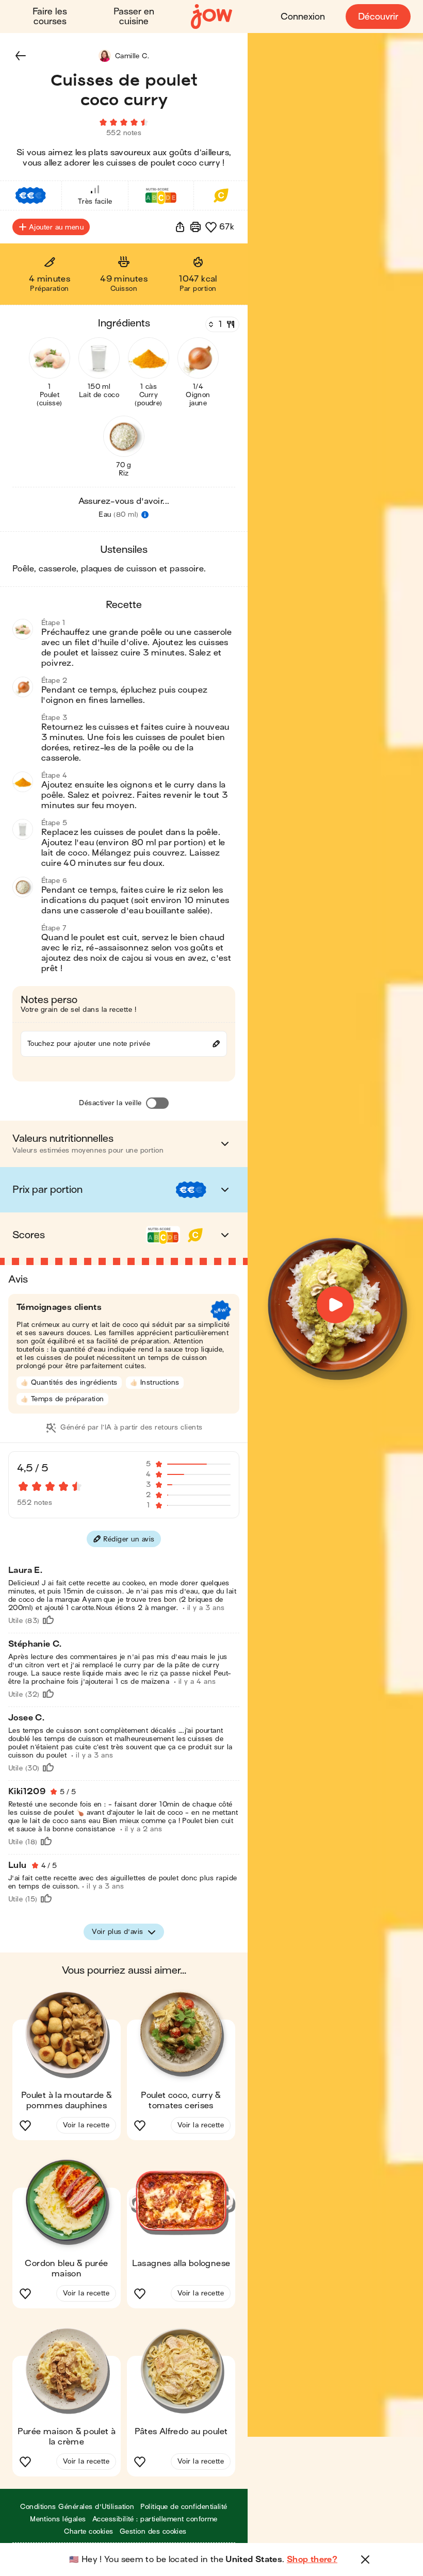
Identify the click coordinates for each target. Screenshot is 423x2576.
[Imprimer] (196, 227)
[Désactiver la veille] (157, 1103)
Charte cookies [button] (89, 2531)
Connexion (303, 17)
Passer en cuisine (134, 17)
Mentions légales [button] (58, 2519)
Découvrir (378, 17)
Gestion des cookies (153, 2531)
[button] (21, 56)
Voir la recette (86, 2125)
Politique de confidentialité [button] (184, 2507)
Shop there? (312, 2559)
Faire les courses (50, 17)
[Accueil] (211, 17)
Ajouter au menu (56, 227)
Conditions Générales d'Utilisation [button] (77, 2507)
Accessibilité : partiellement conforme (155, 2519)
